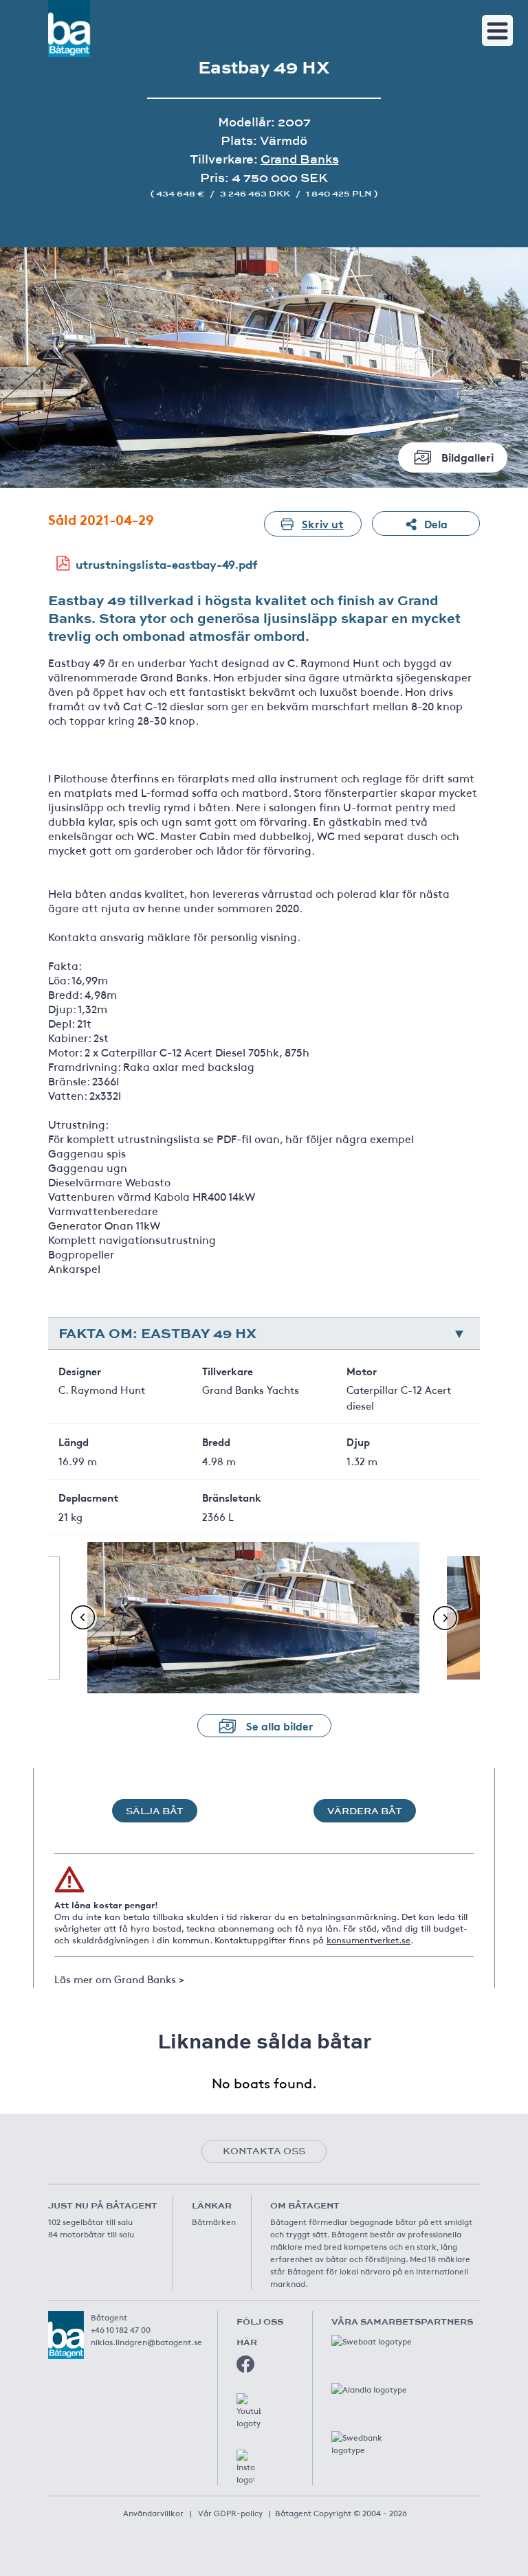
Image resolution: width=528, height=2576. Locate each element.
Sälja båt (155, 1811)
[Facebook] (245, 2364)
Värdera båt (365, 1811)
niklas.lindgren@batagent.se (146, 2342)
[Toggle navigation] (497, 31)
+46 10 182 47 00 (121, 2329)
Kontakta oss (264, 2151)
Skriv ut (323, 523)
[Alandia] (373, 2397)
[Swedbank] (373, 2445)
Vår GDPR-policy (230, 2513)
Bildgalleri (467, 456)
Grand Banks (300, 159)
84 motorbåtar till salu (91, 2234)
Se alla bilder (280, 1725)
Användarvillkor (153, 2513)
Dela (436, 523)
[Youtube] (249, 2411)
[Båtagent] (69, 29)
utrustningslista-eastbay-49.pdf (167, 564)
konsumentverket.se (368, 1940)
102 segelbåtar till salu (90, 2222)
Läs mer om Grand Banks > (119, 1979)
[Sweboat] (373, 2349)
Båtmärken (214, 2222)
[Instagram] (245, 2467)
